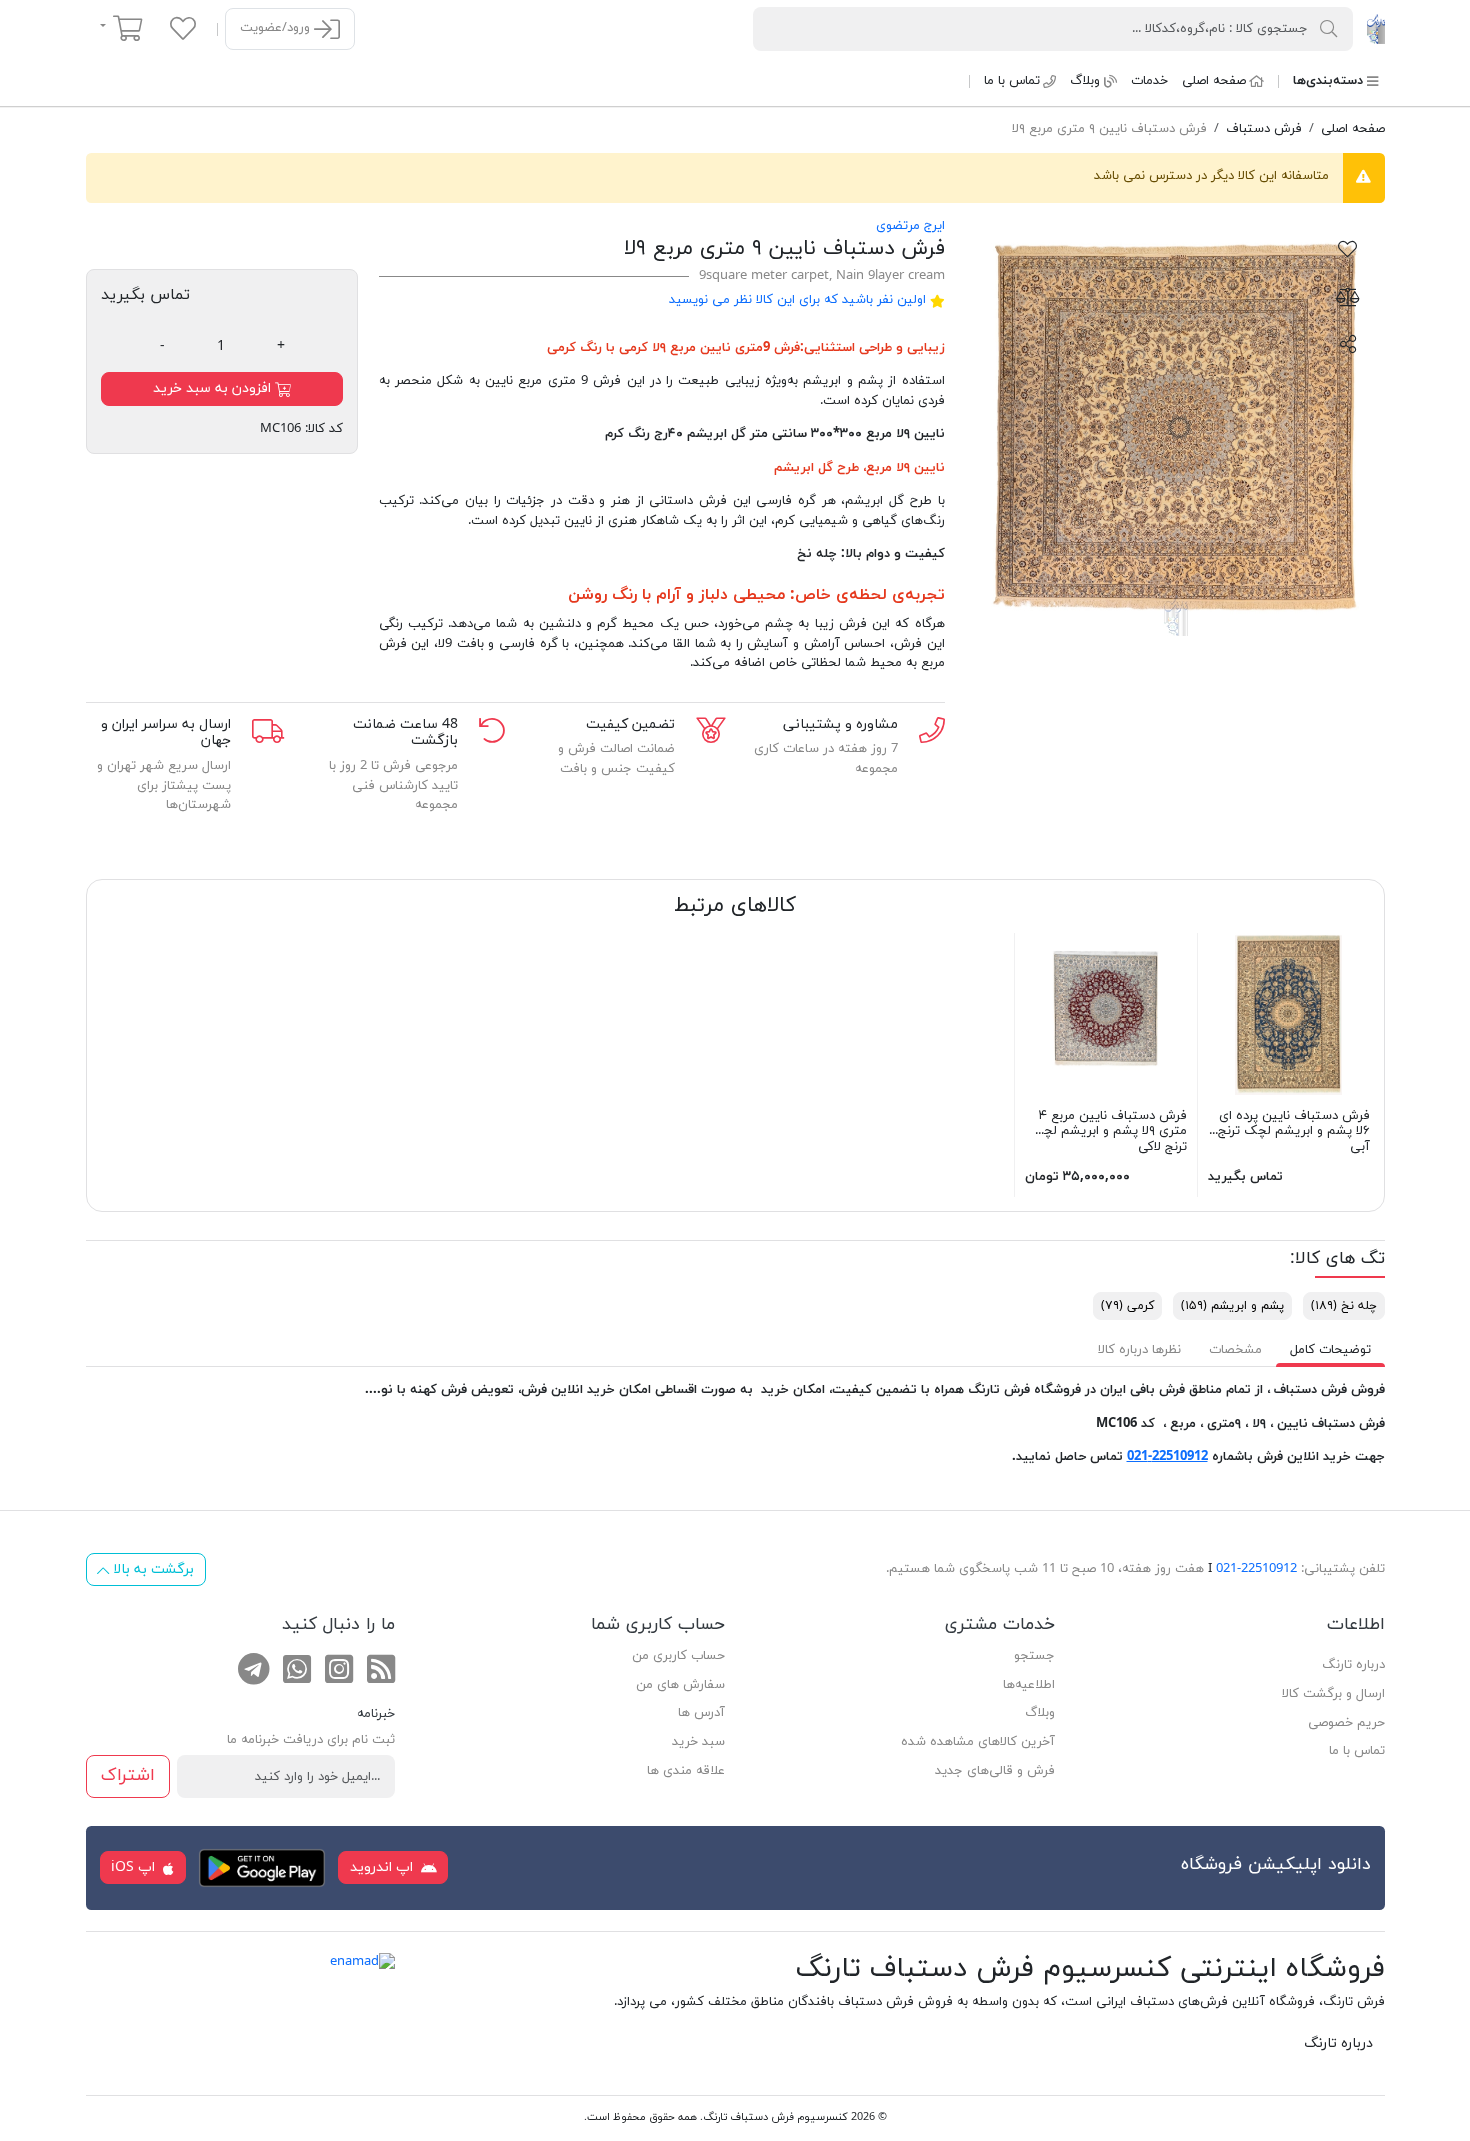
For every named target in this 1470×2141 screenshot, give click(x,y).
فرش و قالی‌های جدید (995, 1771)
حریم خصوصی (1346, 1723)
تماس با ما (1012, 81)
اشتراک (128, 1775)
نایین (929, 468)
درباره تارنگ (1353, 1665)
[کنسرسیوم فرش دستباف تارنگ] (1375, 28)
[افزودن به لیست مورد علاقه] (1348, 248)
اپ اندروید (383, 1867)
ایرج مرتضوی (910, 226)
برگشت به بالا (151, 1569)
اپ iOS (135, 1867)
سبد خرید (698, 1742)
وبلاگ (1085, 81)
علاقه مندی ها (686, 1771)
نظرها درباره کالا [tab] (1139, 1350)
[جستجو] (1329, 28)
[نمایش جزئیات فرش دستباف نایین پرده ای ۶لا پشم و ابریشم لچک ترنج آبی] (1289, 1013)
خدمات (1149, 81)
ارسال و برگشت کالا (1333, 1694)
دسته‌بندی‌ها (1328, 81)
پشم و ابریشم (1232, 1306)
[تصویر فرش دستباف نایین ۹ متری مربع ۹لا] (1175, 426)
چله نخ (1344, 1306)
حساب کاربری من (678, 1656)
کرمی (561, 348)
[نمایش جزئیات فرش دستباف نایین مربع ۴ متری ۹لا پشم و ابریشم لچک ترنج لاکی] (1106, 1013)
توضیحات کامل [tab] (1330, 1350)
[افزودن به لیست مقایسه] (1348, 296)
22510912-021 (1167, 1457)
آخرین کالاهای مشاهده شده (978, 1742)
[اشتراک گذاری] (1348, 343)
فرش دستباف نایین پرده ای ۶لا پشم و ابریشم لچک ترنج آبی (1294, 1131)
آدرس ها (701, 1713)
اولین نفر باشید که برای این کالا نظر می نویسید (797, 300)
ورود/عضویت (277, 28)
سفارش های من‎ (680, 1685)
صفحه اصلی (1214, 81)
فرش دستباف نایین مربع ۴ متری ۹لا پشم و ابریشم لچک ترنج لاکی (1108, 1131)
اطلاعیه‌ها (1029, 1685)
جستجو (1034, 1656)
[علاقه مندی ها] (183, 28)
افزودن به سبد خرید (214, 388)
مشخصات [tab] (1235, 1350)
